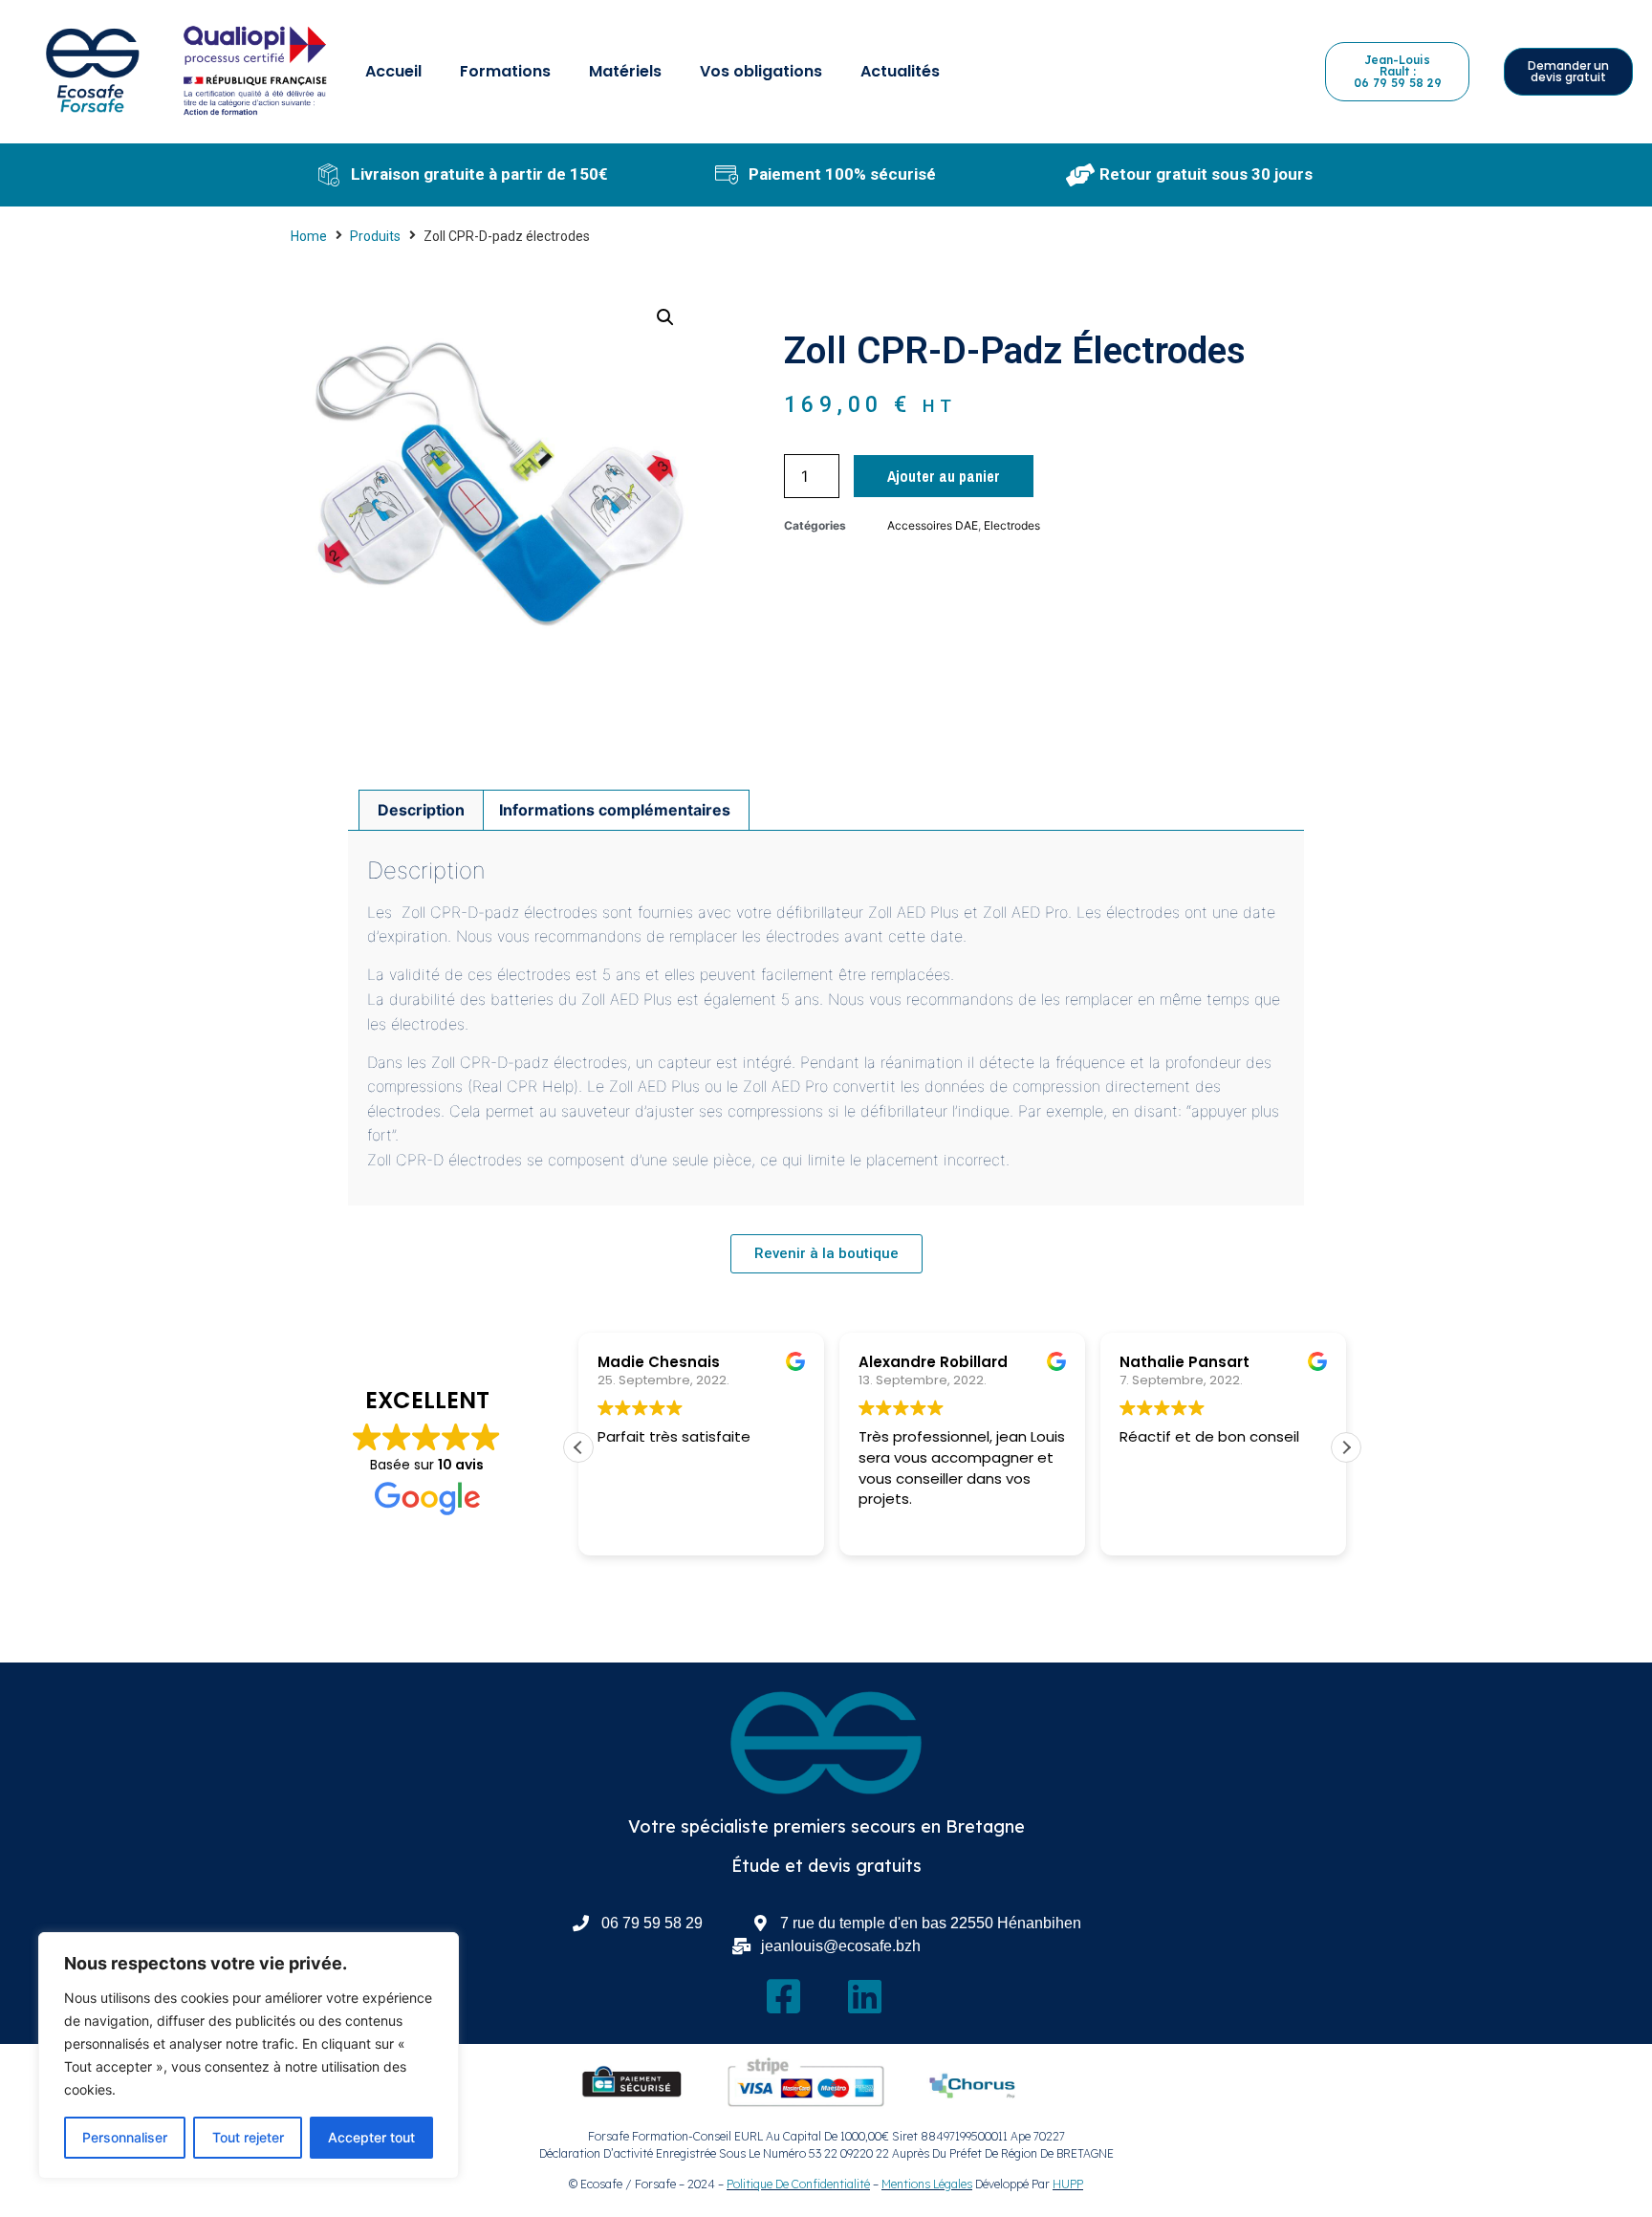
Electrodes (1012, 525)
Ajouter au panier (944, 476)
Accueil (393, 71)
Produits (375, 236)
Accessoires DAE (933, 525)
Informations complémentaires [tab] (615, 810)
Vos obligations (761, 71)
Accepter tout (371, 2137)
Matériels (625, 71)
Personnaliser (125, 2137)
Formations (505, 71)
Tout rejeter (248, 2137)
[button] (665, 317)
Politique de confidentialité (798, 2184)
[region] (249, 2055)
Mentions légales (927, 2184)
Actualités (900, 71)
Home (309, 236)
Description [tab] (421, 810)
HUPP (1068, 2184)
